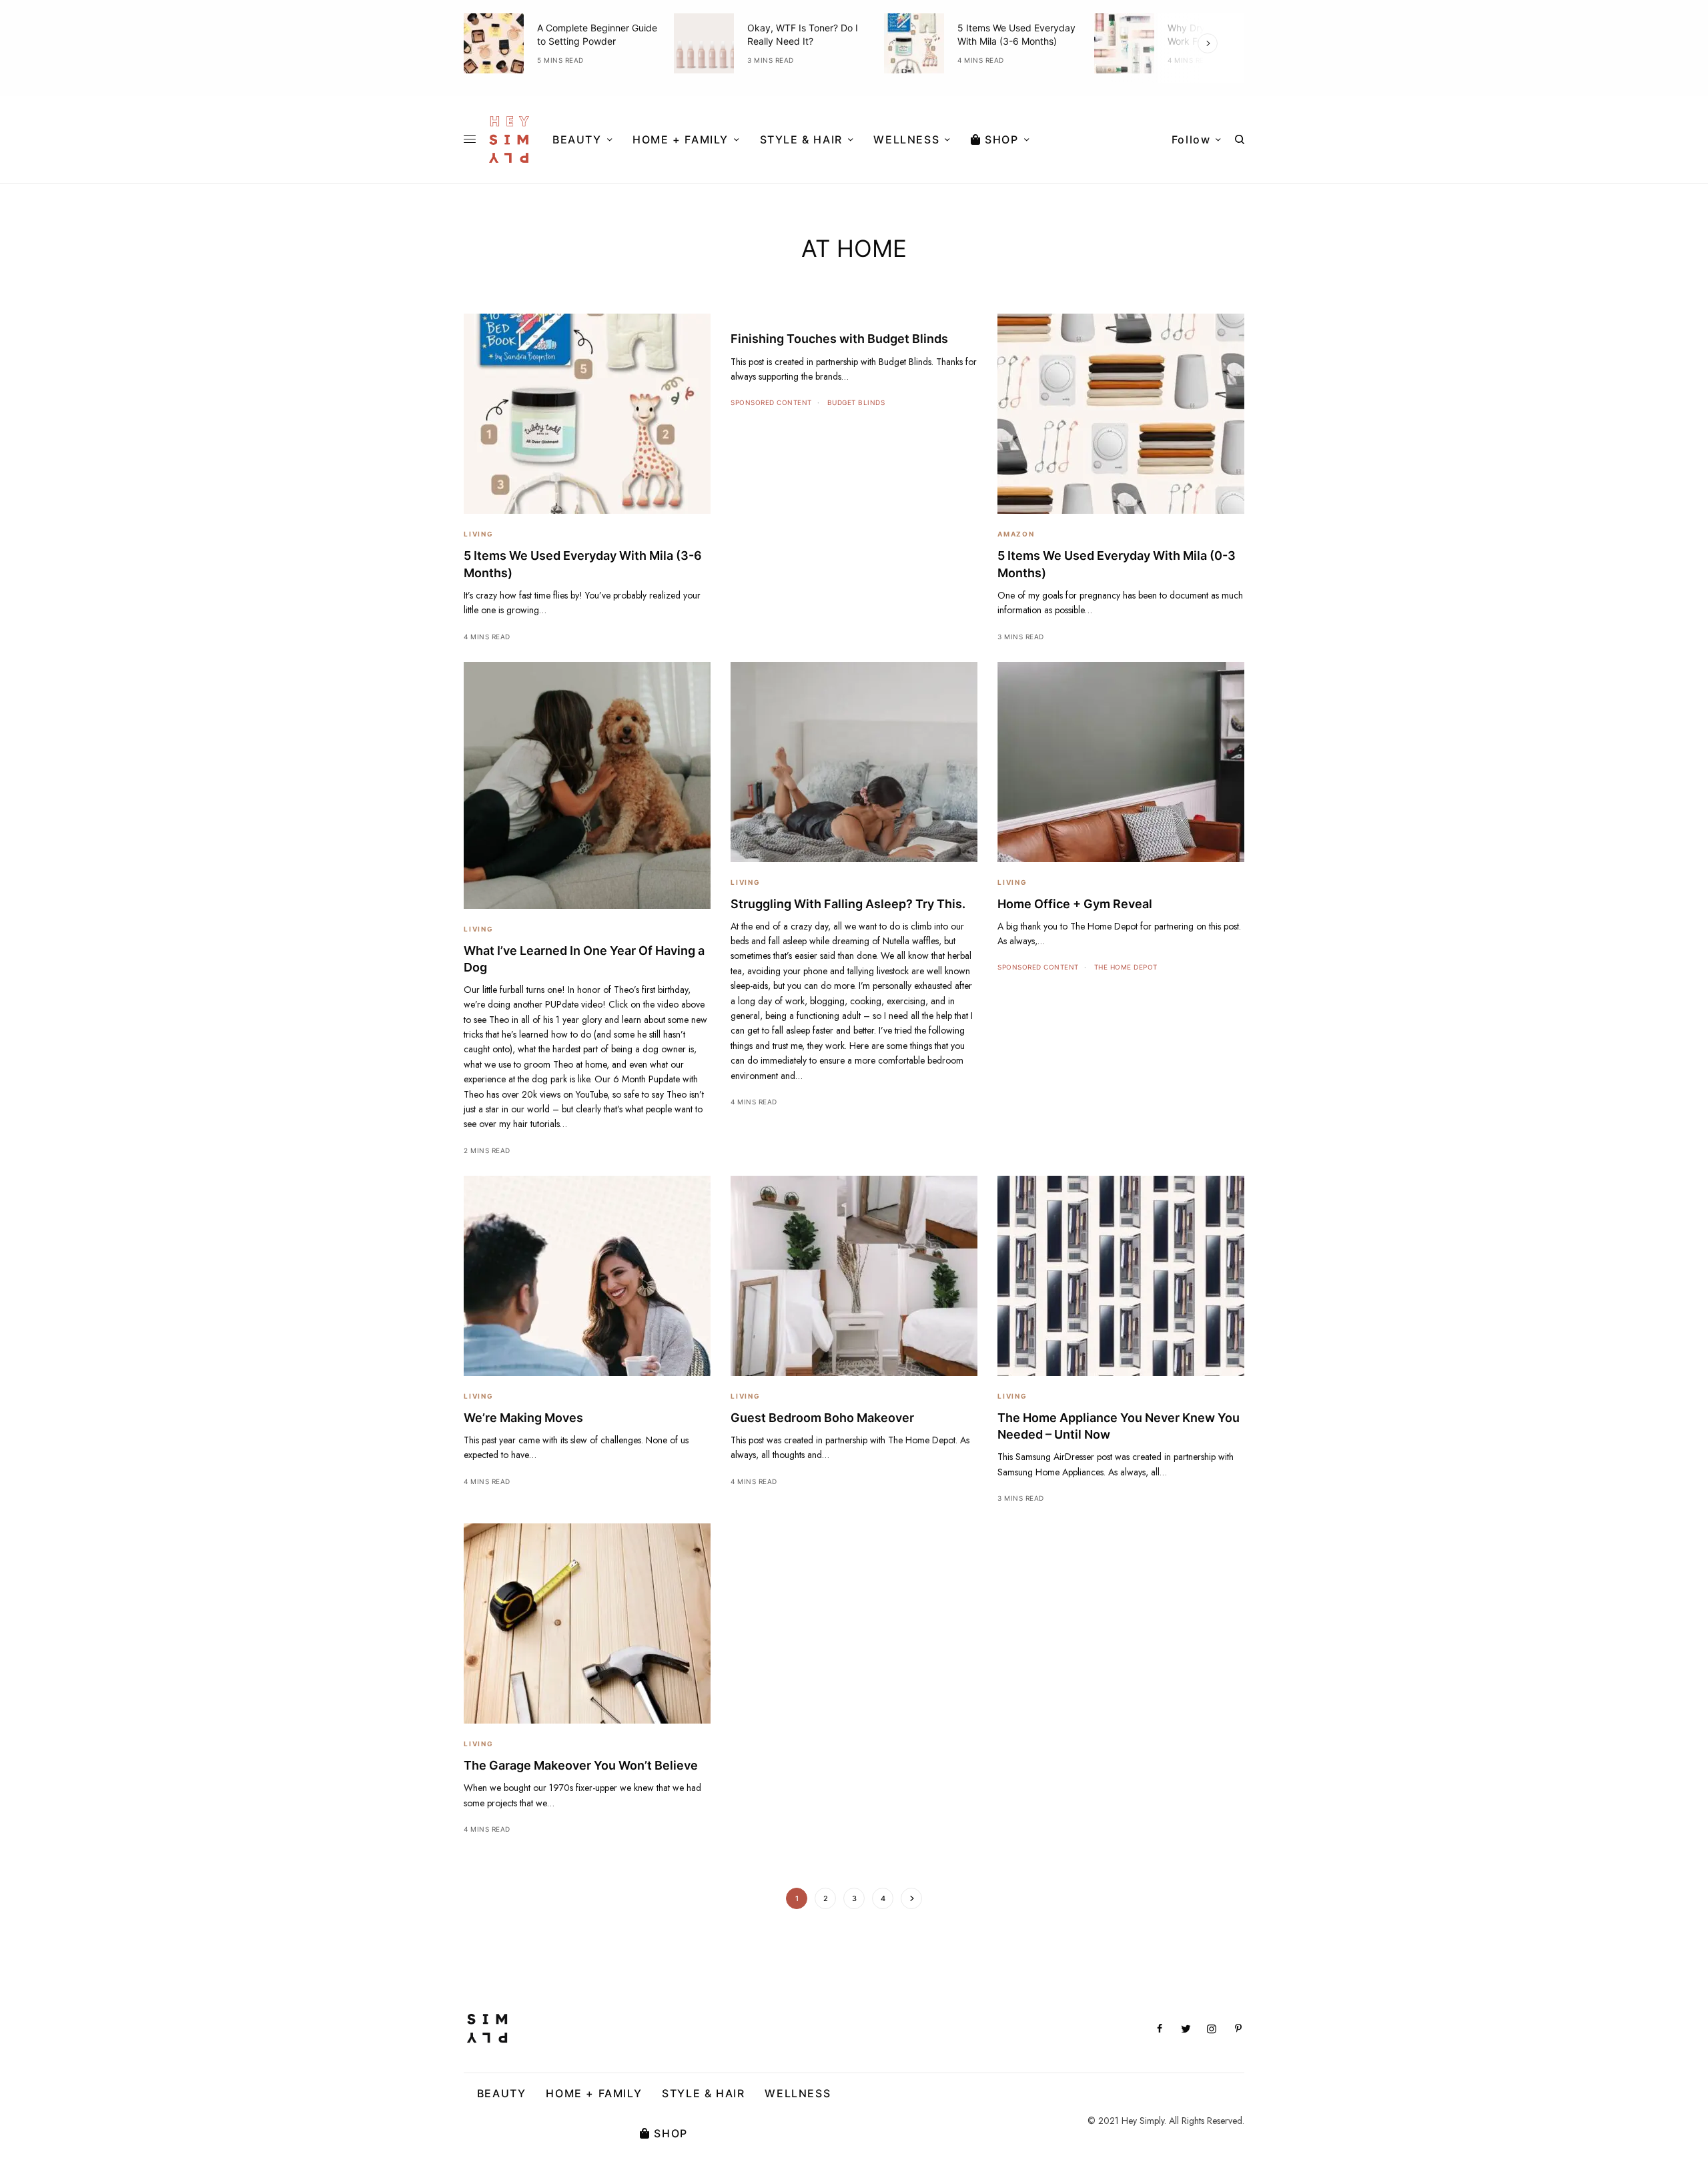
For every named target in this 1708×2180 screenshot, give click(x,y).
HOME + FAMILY (594, 2093)
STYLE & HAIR (703, 2093)
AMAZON (1016, 534)
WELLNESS (798, 2093)
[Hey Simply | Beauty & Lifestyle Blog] (509, 139)
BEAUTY (502, 2093)
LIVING (479, 534)
